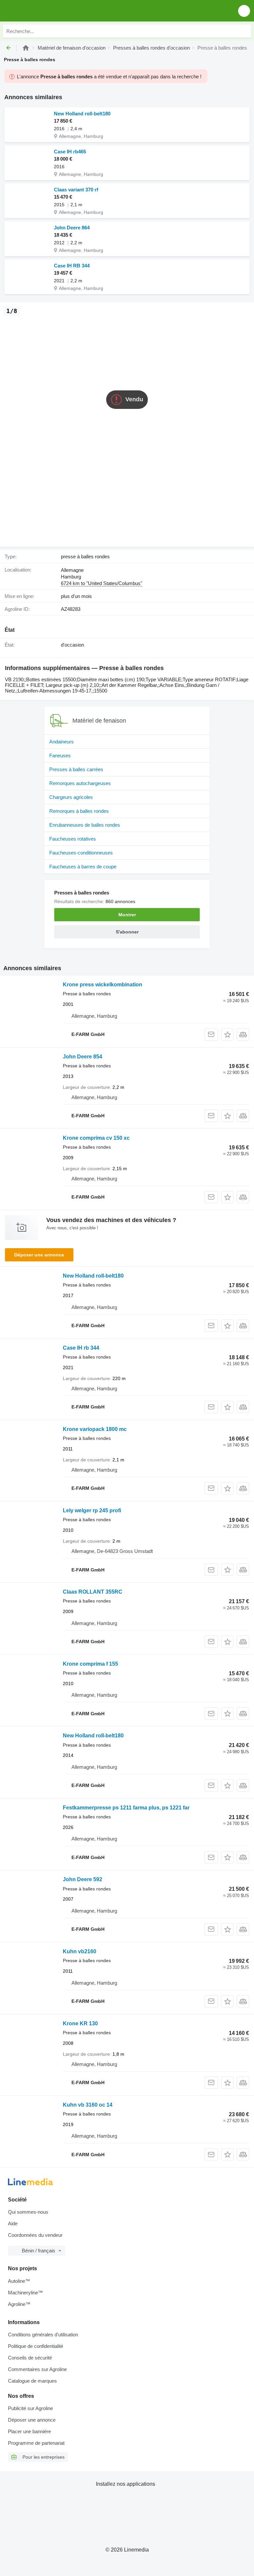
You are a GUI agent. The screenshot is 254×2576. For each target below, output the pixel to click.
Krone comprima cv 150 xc (96, 1138)
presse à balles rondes (85, 556)
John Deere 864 (72, 228)
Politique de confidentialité (36, 2346)
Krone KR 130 (80, 2023)
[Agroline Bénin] (43, 11)
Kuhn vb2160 (80, 1951)
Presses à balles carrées (76, 769)
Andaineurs (62, 742)
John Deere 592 (83, 1879)
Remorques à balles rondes (79, 811)
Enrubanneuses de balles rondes (85, 825)
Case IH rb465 (70, 152)
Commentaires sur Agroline (37, 2369)
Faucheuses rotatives (73, 839)
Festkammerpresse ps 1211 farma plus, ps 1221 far (126, 1808)
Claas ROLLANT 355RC (93, 1592)
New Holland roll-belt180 (82, 114)
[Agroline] (26, 48)
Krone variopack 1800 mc (95, 1429)
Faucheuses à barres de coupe (83, 867)
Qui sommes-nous (28, 2212)
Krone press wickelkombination (103, 985)
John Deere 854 (83, 1057)
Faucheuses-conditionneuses (81, 853)
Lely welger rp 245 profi (92, 1510)
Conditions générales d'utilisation (43, 2335)
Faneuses (60, 755)
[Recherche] (244, 31)
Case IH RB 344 (72, 266)
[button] (244, 11)
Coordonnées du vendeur (35, 2235)
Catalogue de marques (32, 2381)
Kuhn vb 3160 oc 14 (88, 2105)
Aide (13, 2223)
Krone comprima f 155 (90, 1664)
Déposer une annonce (39, 1255)
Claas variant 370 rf (76, 190)
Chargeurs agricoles (71, 797)
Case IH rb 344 (81, 1348)
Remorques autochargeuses (80, 783)
